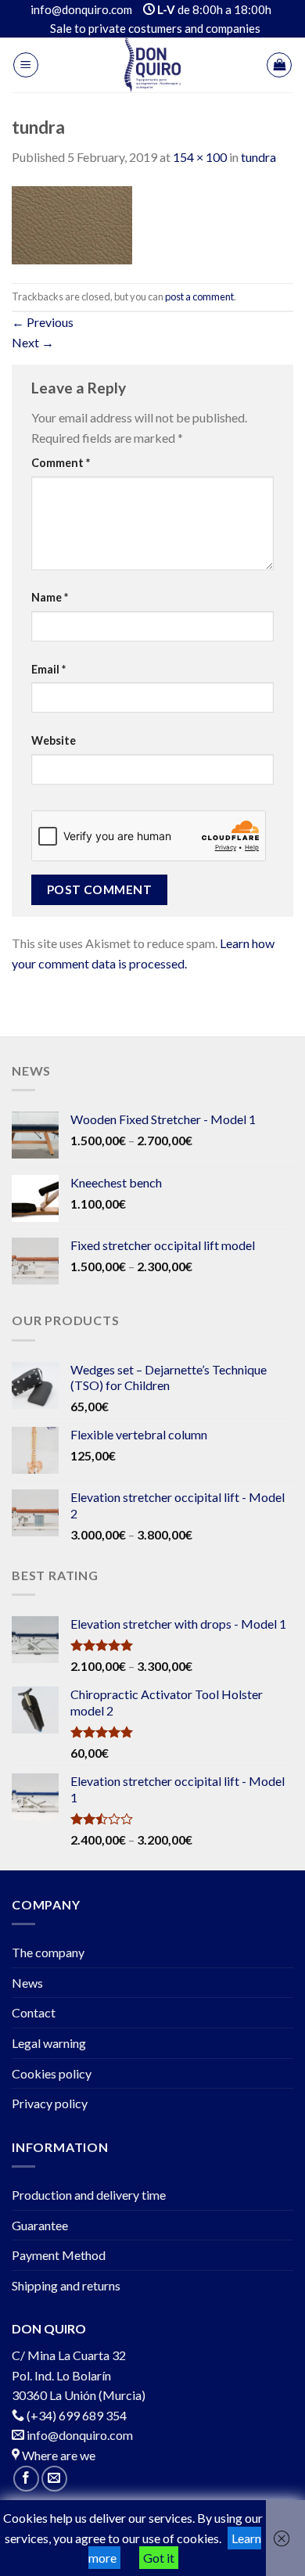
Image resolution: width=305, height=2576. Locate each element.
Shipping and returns (66, 2285)
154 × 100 (200, 157)
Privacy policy (50, 2103)
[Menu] (26, 65)
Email (48, 669)
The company (48, 1952)
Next (33, 342)
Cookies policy (52, 2073)
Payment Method (59, 2255)
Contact (34, 2012)
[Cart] (279, 65)
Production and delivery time (89, 2195)
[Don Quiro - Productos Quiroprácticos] (152, 65)
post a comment (199, 296)
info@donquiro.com (79, 2435)
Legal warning (49, 2043)
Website (54, 740)
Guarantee (40, 2225)
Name (50, 597)
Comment (61, 463)
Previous (43, 322)
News (27, 1983)
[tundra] (72, 223)
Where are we (57, 2455)
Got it (159, 2558)
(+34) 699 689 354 (77, 2415)
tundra (258, 157)
